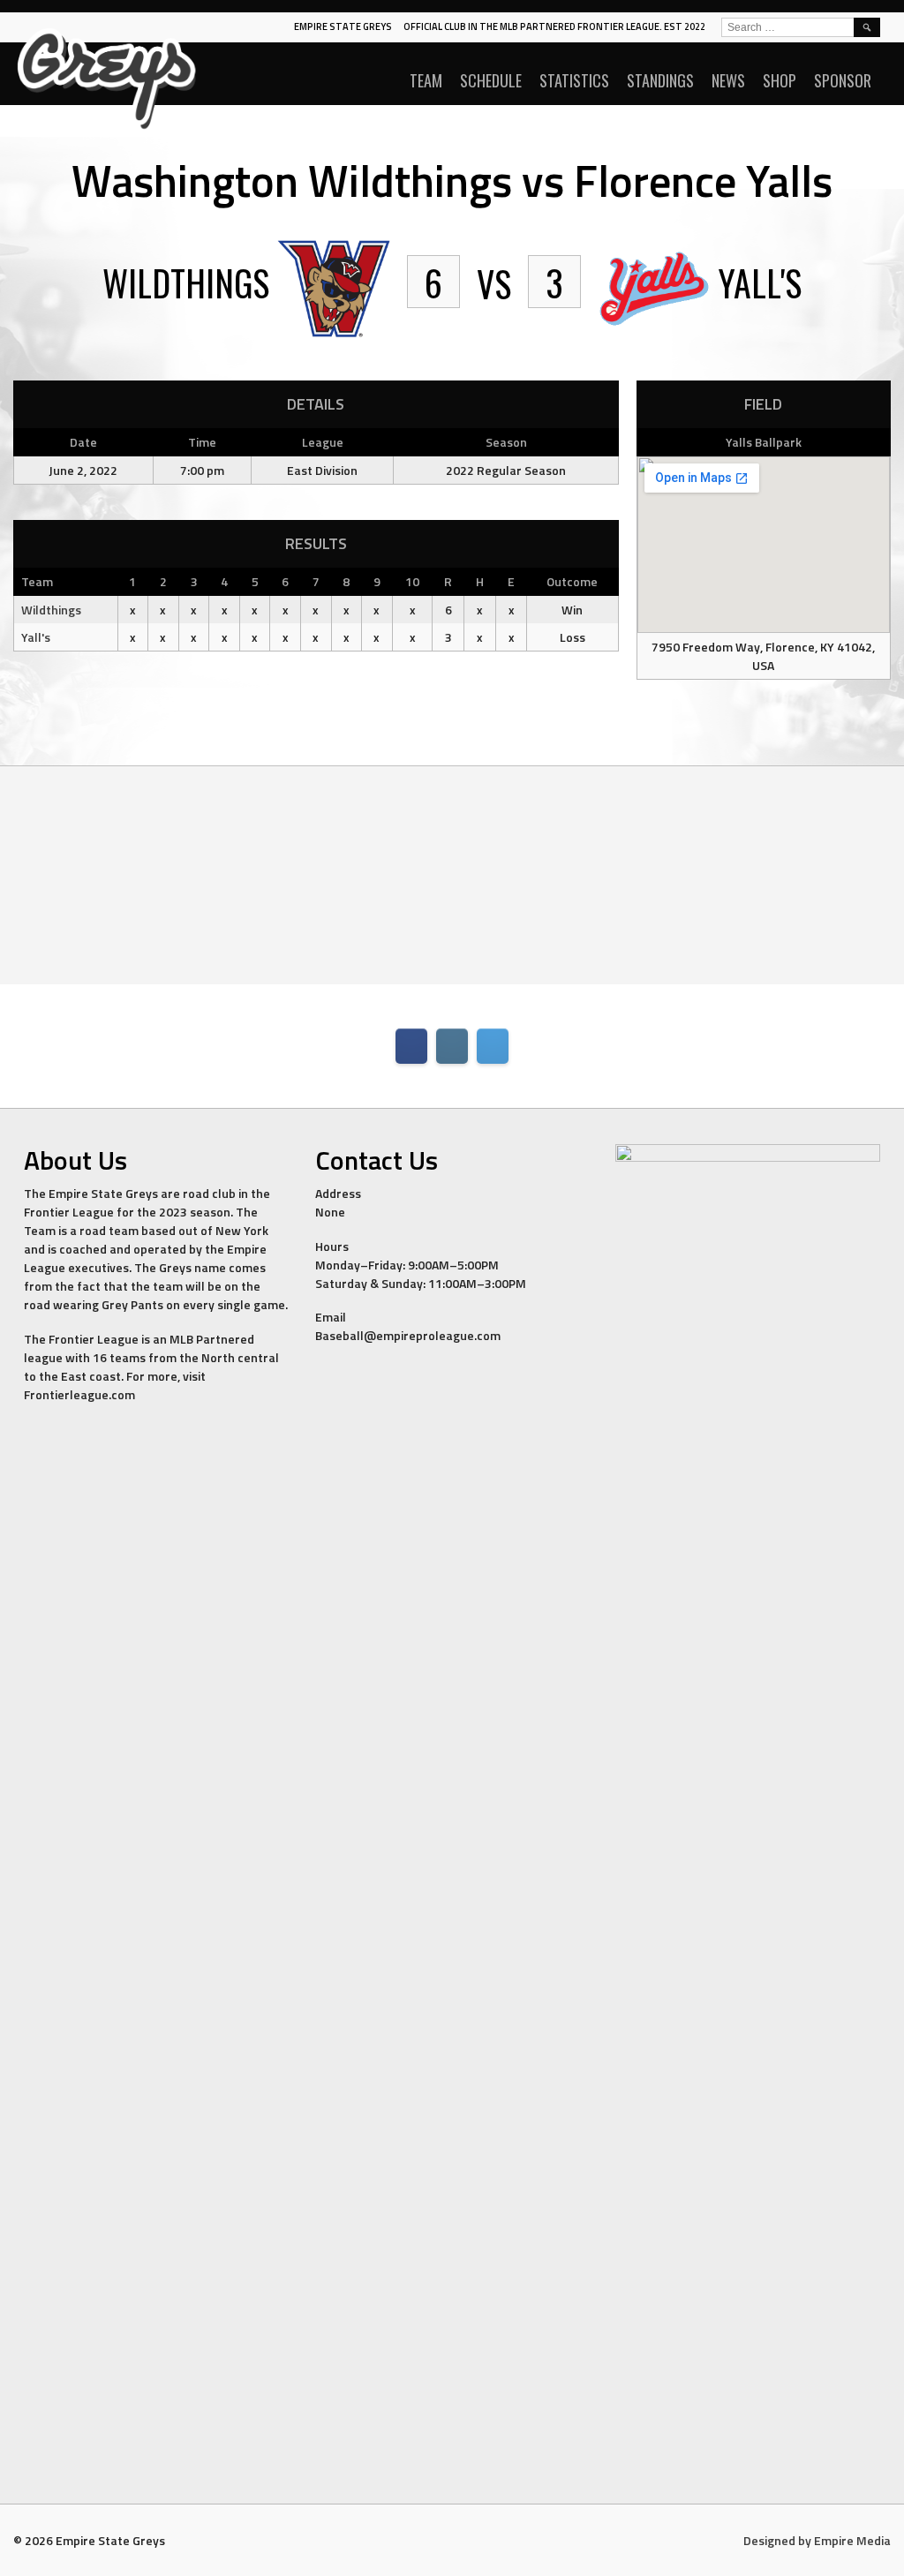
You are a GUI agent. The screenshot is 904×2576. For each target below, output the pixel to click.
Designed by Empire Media (817, 2540)
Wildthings (51, 610)
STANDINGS (660, 80)
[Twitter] (493, 1046)
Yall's (36, 637)
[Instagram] (452, 1046)
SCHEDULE (491, 80)
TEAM (426, 80)
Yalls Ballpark (764, 442)
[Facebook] (411, 1046)
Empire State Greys (343, 26)
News (728, 80)
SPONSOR (843, 80)
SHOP (780, 80)
